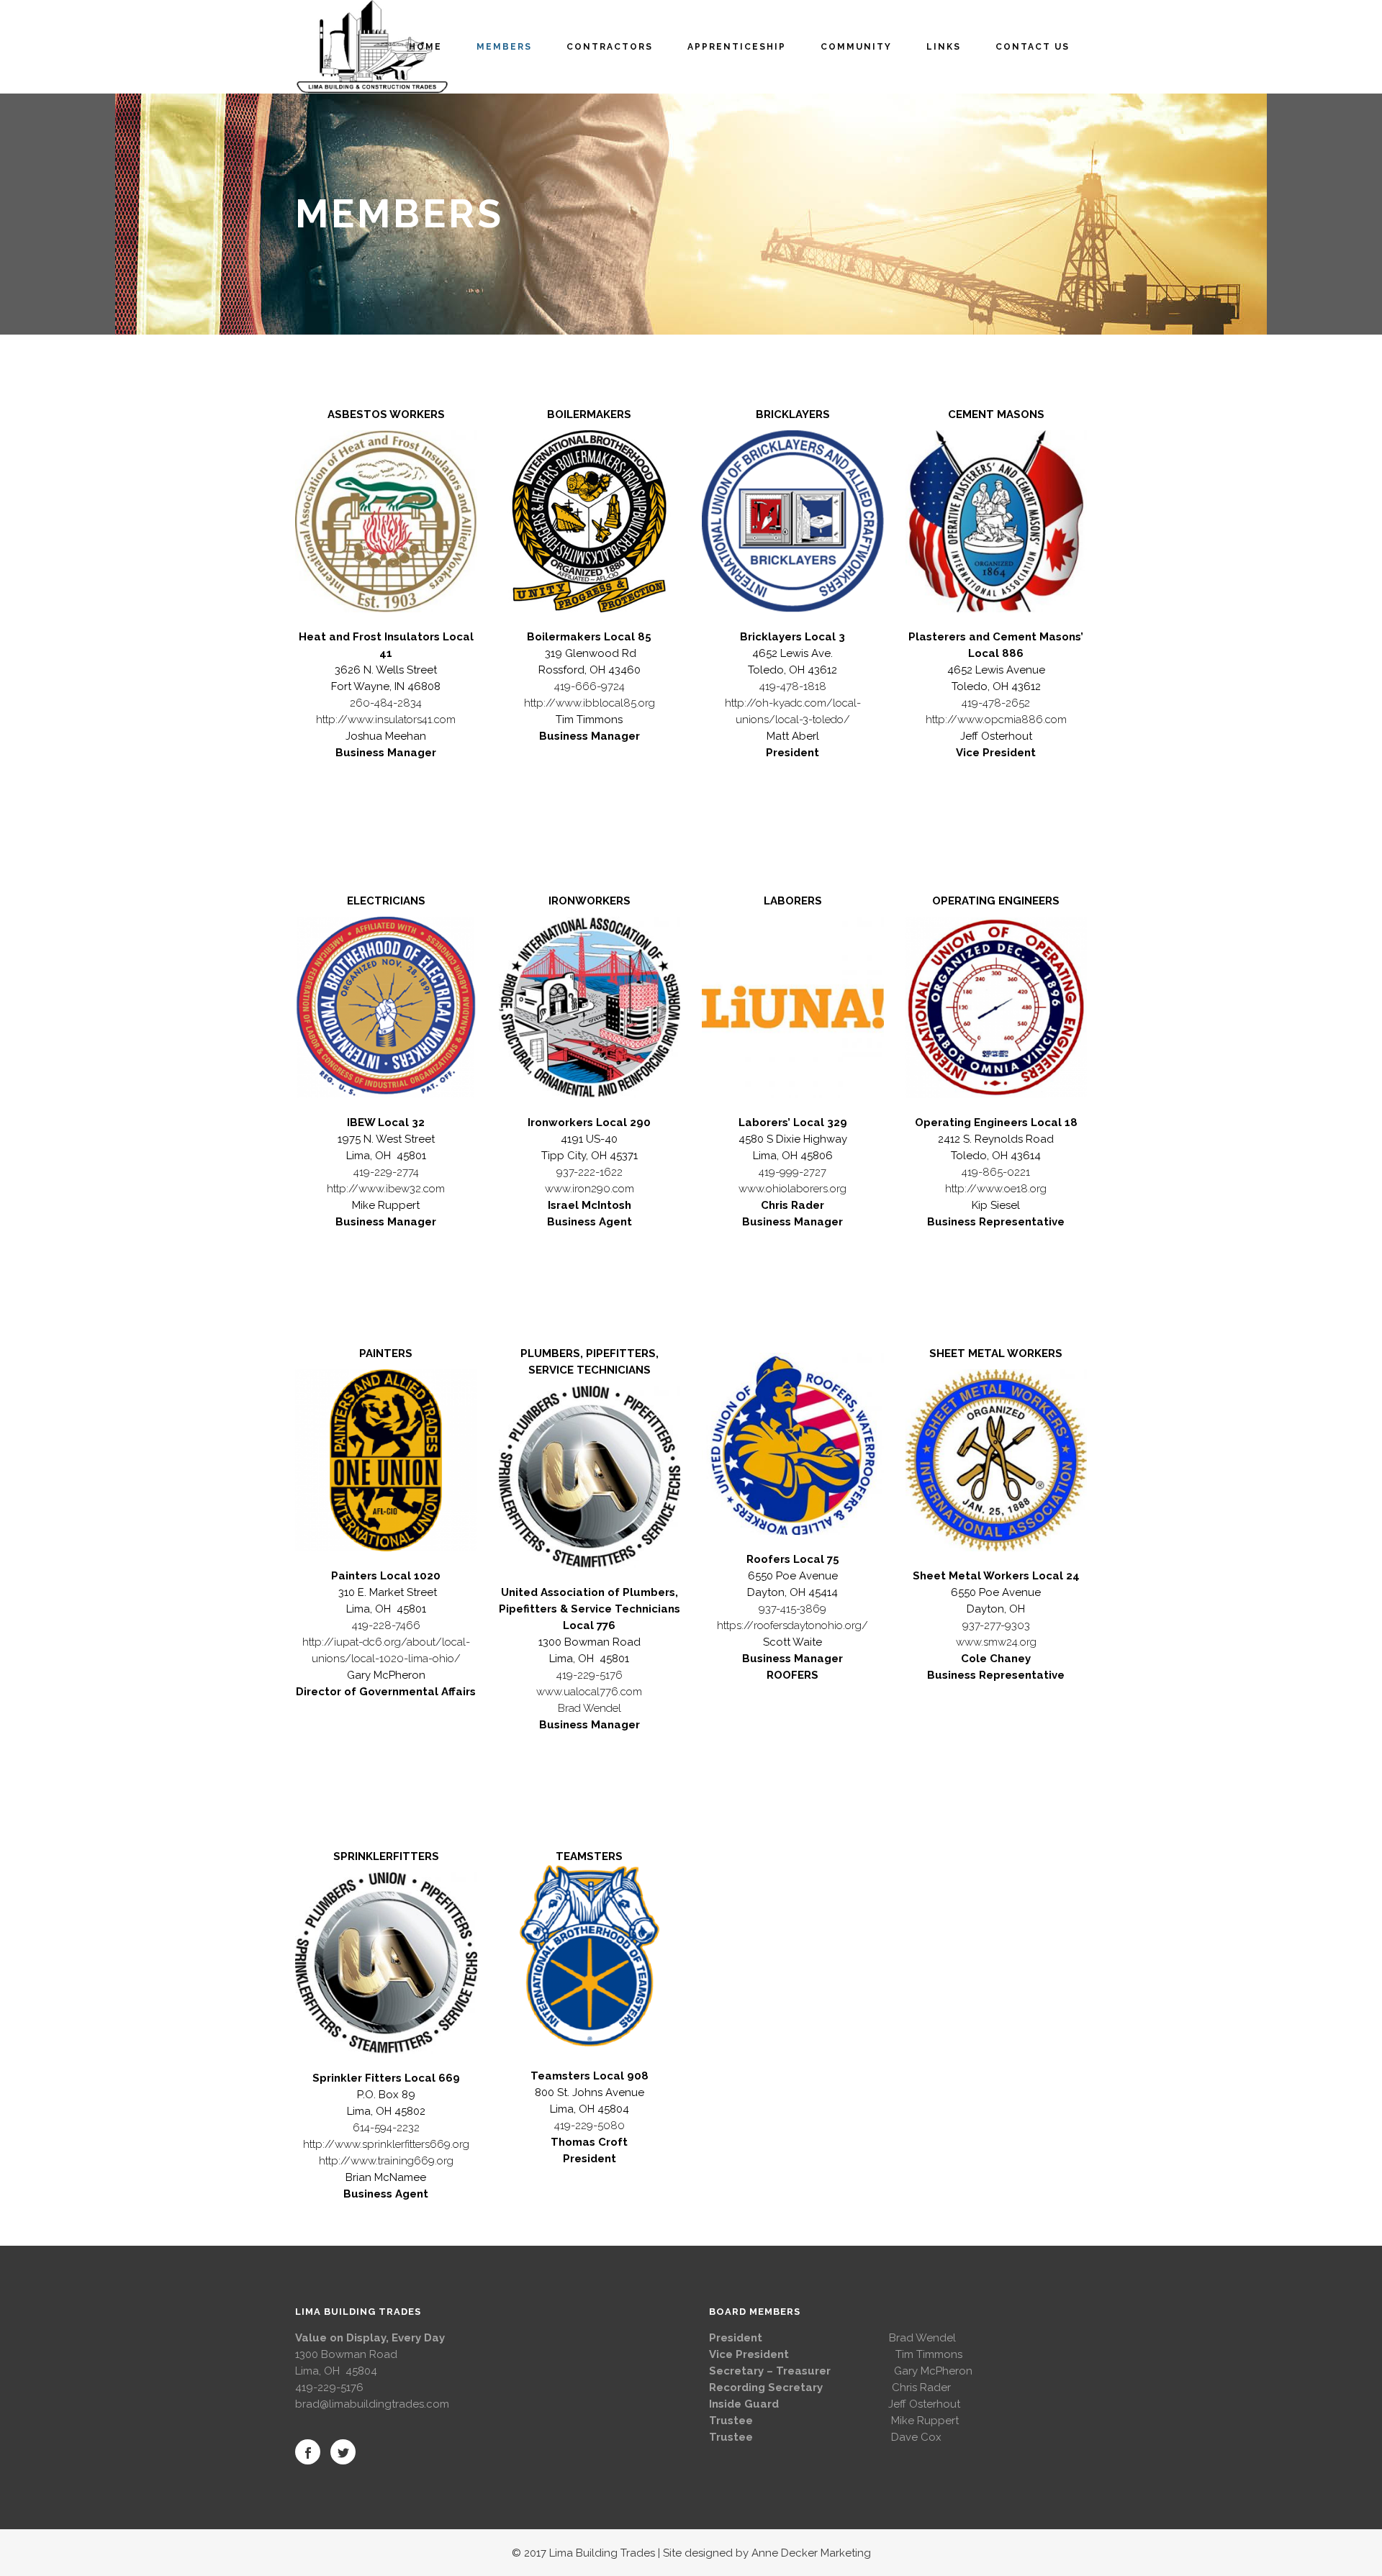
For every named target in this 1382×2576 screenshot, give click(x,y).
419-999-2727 (792, 1172)
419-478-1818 (793, 686)
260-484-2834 (386, 703)
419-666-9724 (590, 686)
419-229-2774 (386, 1172)
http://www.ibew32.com (386, 1189)
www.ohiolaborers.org (792, 1189)
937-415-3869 (792, 1609)
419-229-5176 (590, 1675)
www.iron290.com (590, 1189)
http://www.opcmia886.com (996, 720)
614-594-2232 (386, 2128)
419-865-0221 (996, 1172)
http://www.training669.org (386, 2161)
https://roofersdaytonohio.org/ (792, 1625)
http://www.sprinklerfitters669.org (386, 2144)
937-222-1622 (590, 1172)
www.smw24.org (996, 1642)
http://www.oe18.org (996, 1189)
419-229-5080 (590, 2126)
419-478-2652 (996, 703)
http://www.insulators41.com (386, 720)
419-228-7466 (386, 1625)
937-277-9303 (996, 1625)
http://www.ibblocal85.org (590, 703)
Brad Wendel (590, 1708)
